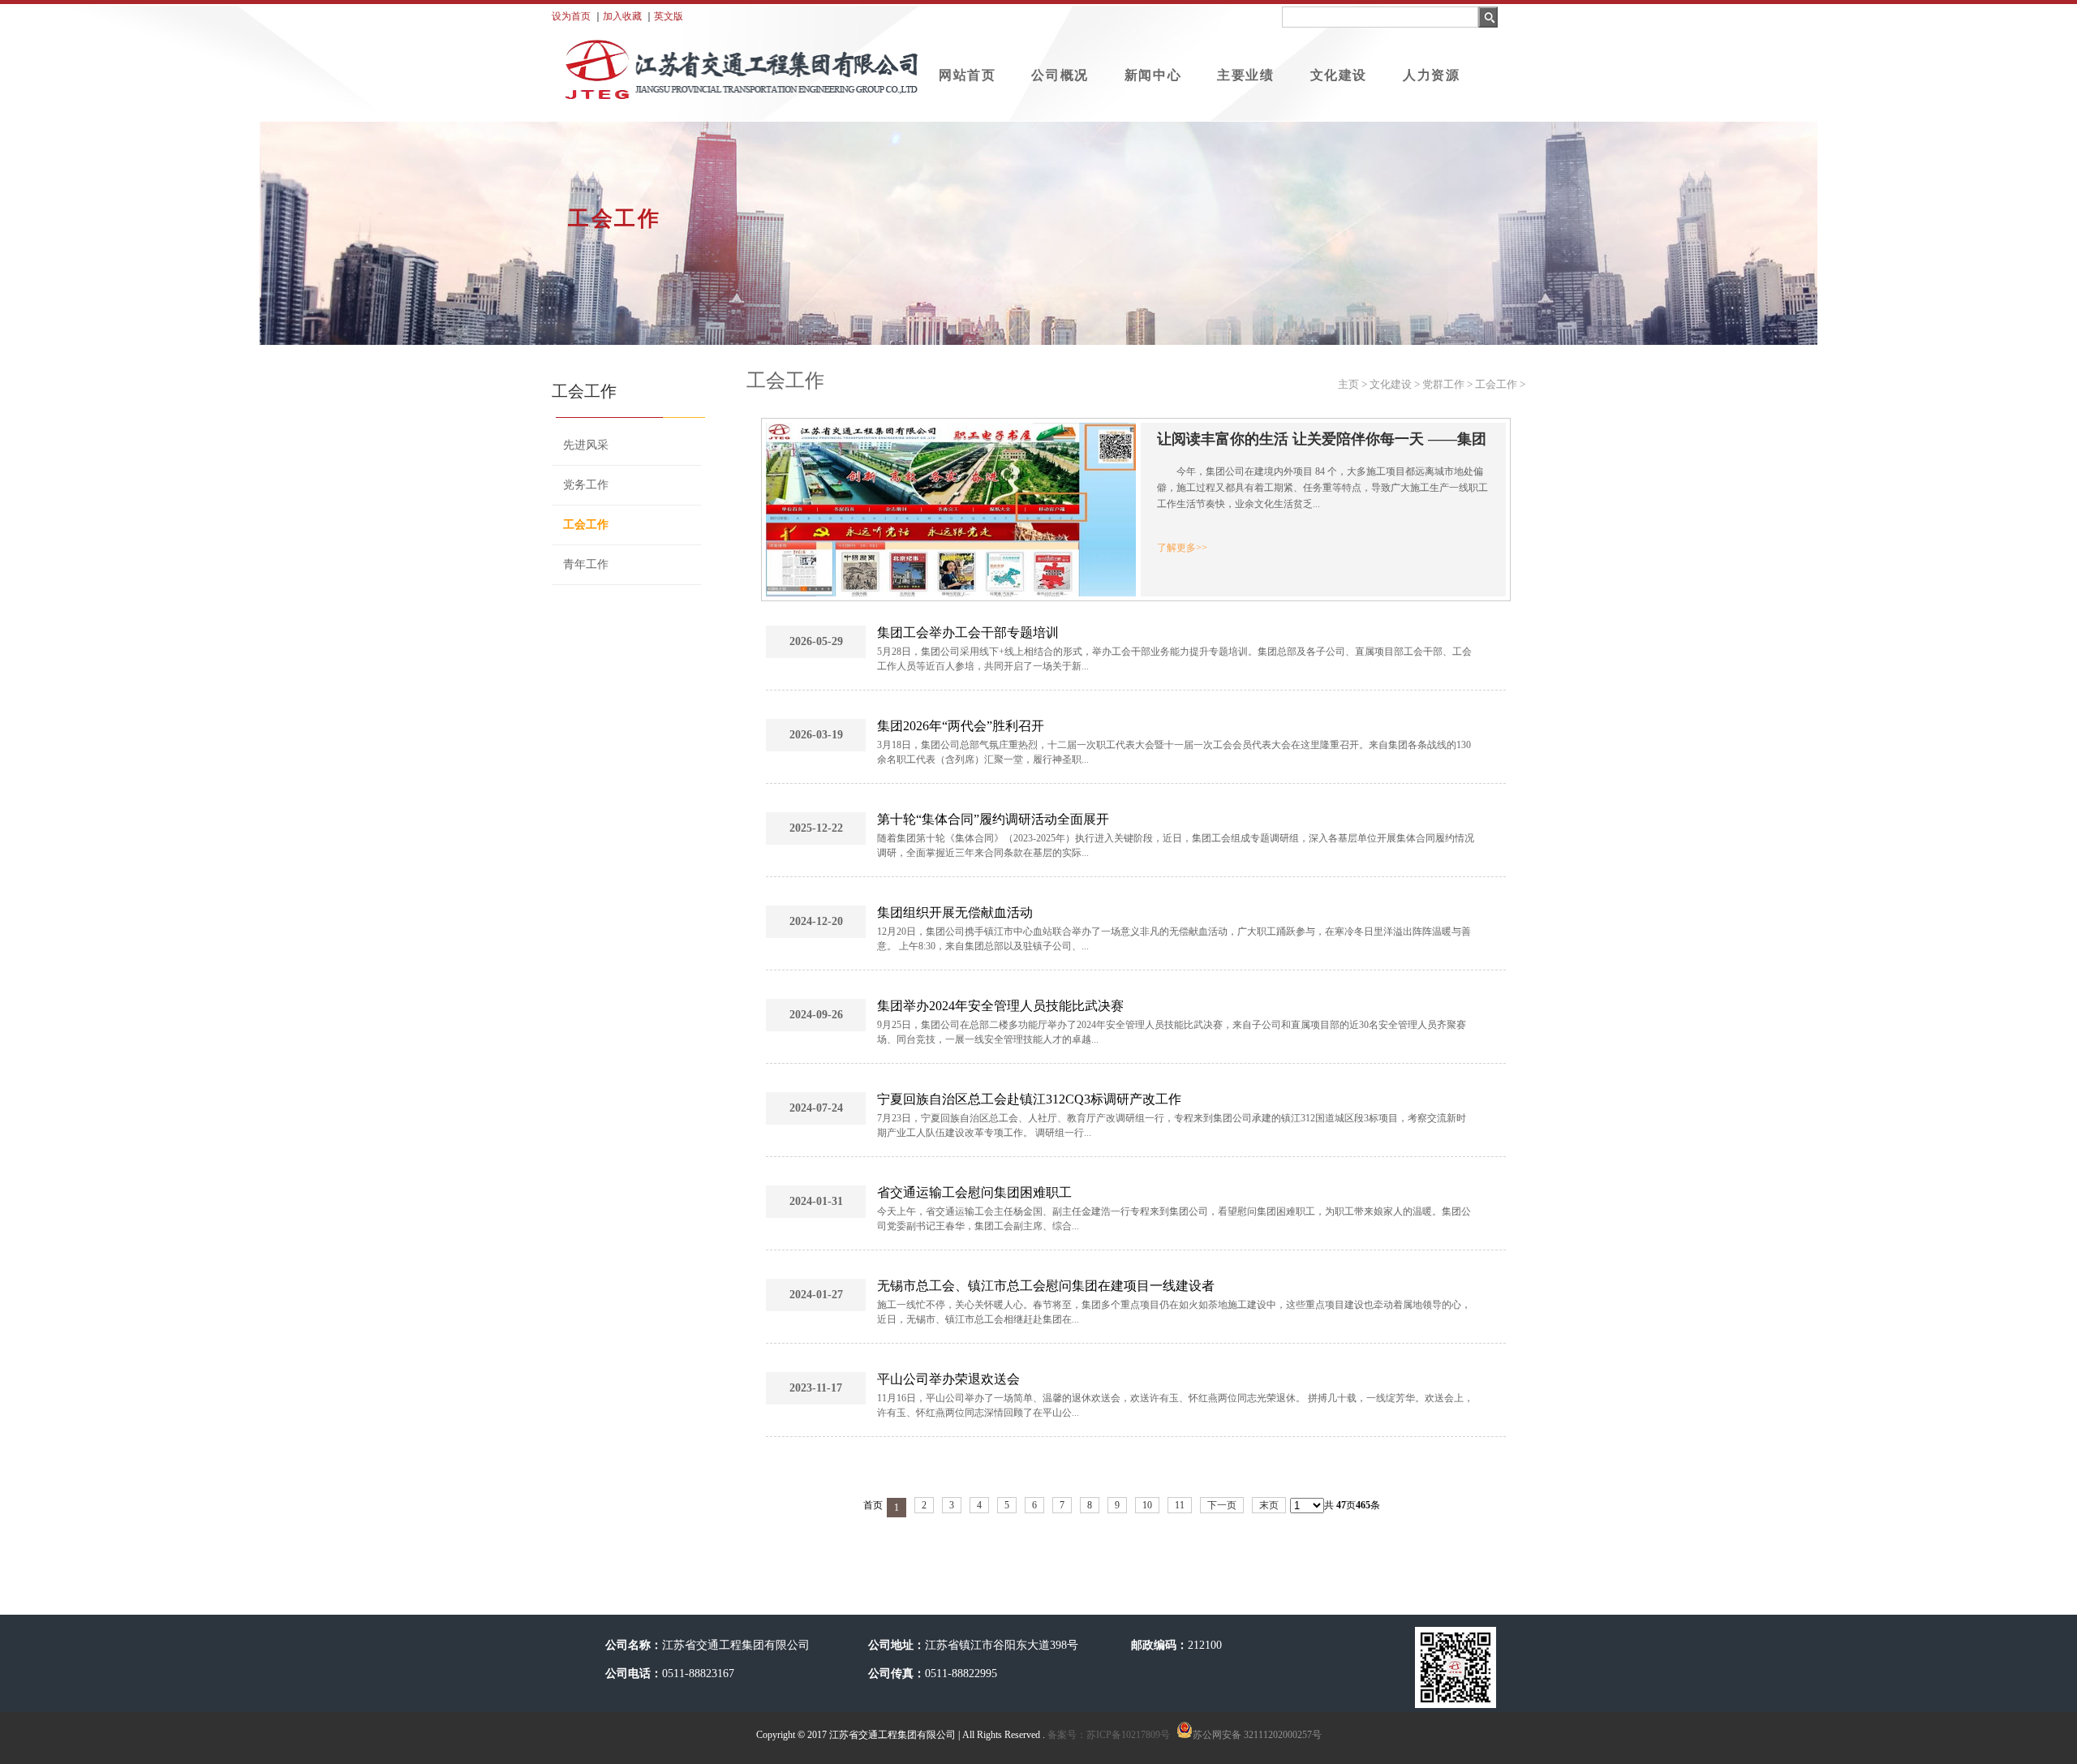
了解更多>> (1182, 548)
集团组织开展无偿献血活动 (955, 912)
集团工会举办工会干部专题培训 (968, 632)
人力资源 (1431, 75)
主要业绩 (1245, 75)
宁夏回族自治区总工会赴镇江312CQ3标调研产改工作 (1029, 1099)
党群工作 (1443, 384)
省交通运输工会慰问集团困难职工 (974, 1192)
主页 (1348, 384)
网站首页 (967, 75)
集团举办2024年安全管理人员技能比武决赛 (1000, 1006)
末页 (1269, 1505)
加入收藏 (622, 16)
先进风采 (586, 445)
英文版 (669, 16)
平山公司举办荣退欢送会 (948, 1379)
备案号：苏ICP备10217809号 (1107, 1735)
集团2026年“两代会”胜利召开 (961, 726)
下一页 (1222, 1505)
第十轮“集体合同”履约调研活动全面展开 (993, 819)
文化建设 (1339, 75)
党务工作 (586, 485)
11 (1180, 1505)
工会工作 (586, 525)
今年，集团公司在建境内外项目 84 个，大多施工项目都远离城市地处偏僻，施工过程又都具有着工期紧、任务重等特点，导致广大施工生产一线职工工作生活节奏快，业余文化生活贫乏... (1322, 488)
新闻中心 (1153, 75)
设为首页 (571, 16)
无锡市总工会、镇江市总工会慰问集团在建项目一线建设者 (1046, 1286)
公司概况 (1060, 75)
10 (1147, 1505)
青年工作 (586, 564)
